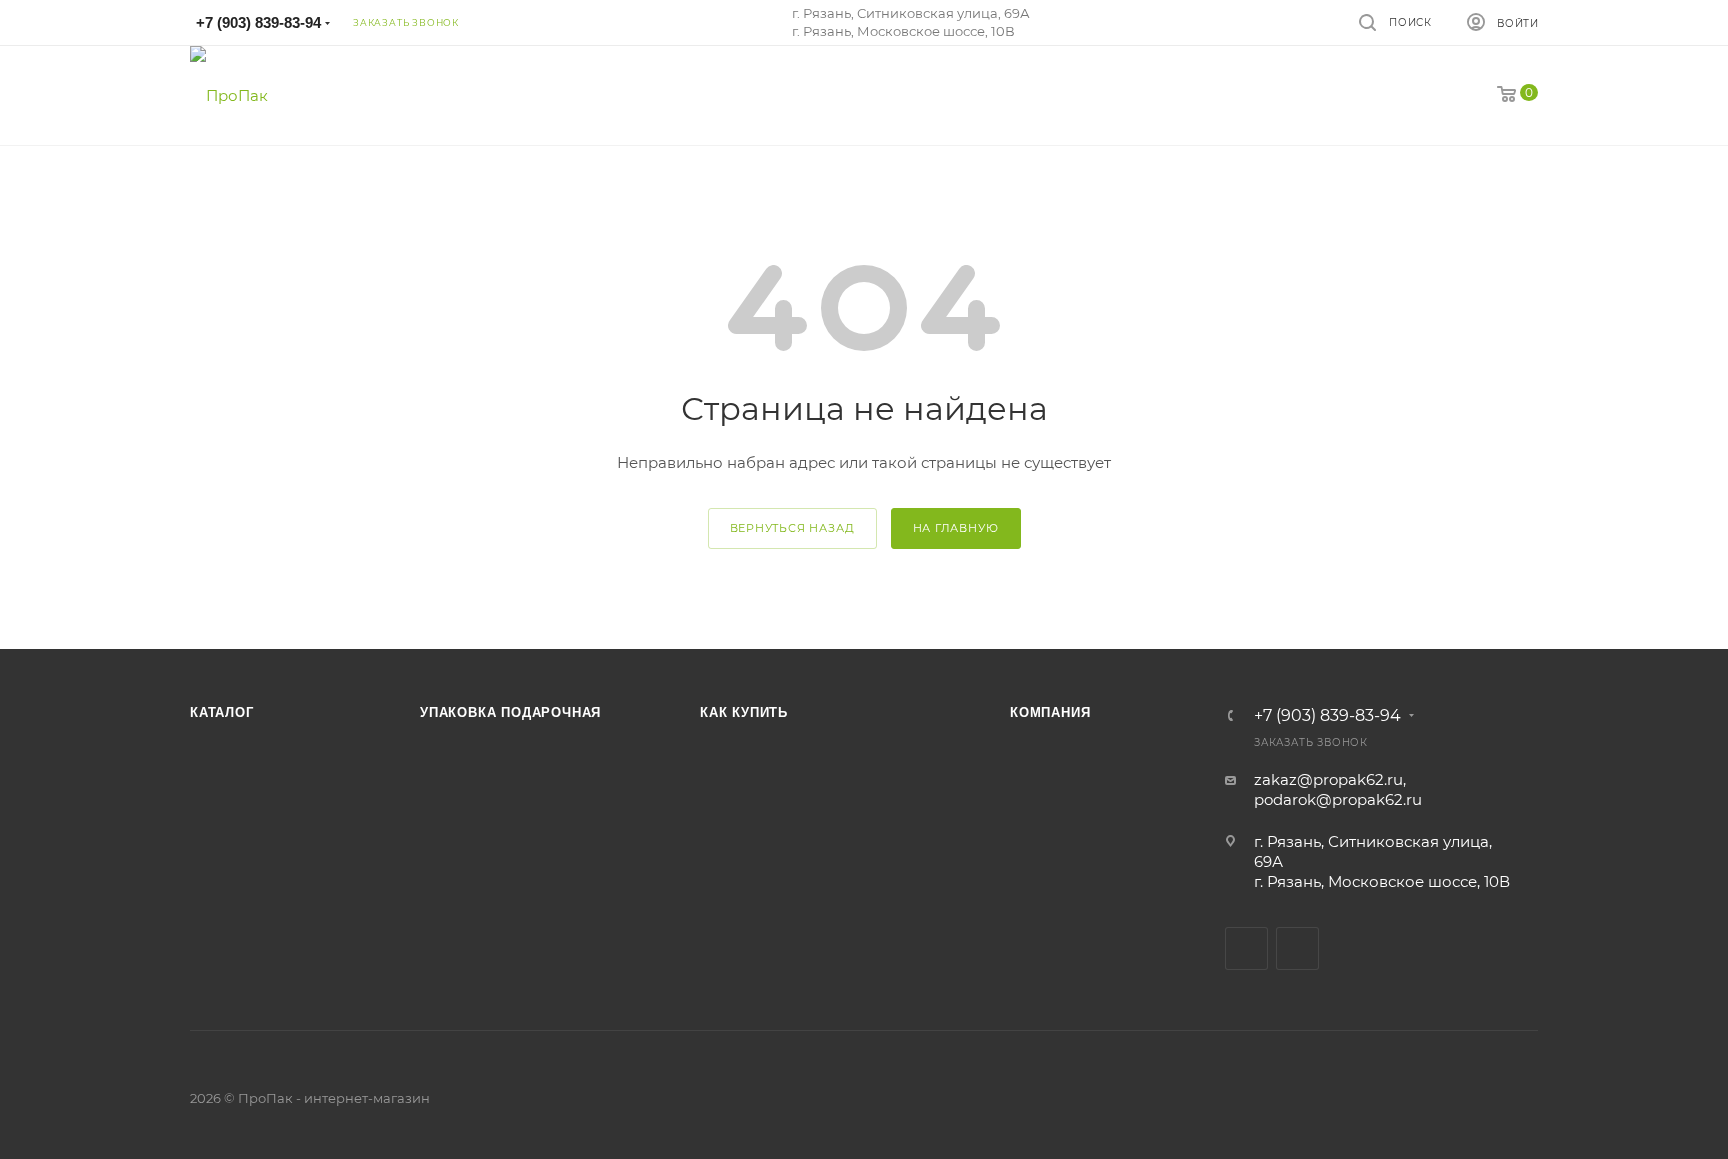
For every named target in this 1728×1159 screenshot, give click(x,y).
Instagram (1297, 948)
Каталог (222, 712)
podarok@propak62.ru (1338, 799)
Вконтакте (1246, 948)
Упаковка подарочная (510, 712)
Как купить (744, 712)
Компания (1050, 712)
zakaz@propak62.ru (1328, 779)
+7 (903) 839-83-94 (258, 22)
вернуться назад (792, 528)
